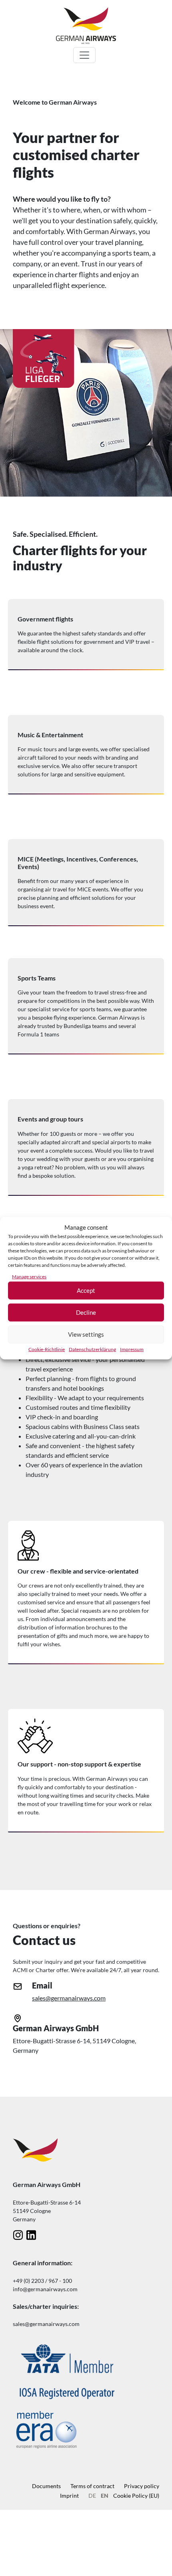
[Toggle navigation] (84, 55)
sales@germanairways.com (69, 1998)
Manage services (29, 1276)
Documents (46, 2486)
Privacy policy (142, 2486)
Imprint (69, 2496)
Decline (86, 1312)
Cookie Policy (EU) (136, 2496)
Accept (86, 1290)
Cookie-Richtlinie (47, 1349)
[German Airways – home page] (86, 25)
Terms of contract (92, 2486)
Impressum (132, 1349)
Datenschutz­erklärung (92, 1349)
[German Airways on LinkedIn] (31, 2235)
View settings (86, 1334)
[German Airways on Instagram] (18, 2235)
